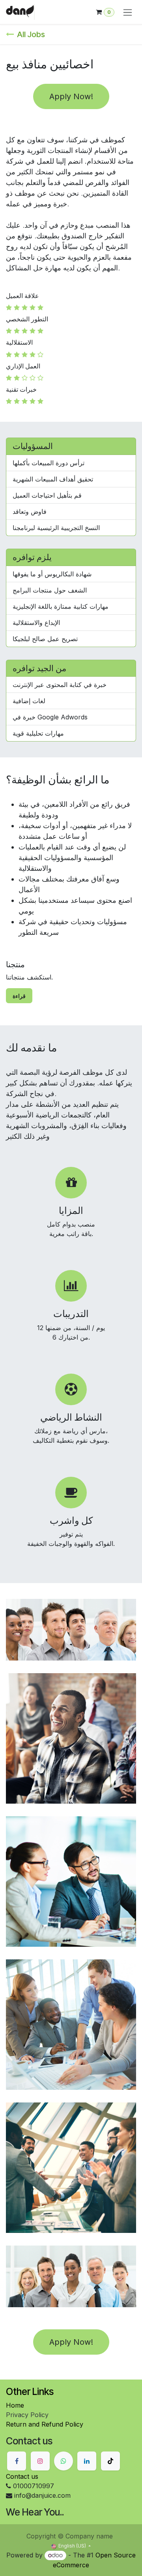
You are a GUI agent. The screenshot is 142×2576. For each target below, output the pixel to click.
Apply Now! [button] (71, 96)
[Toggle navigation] (128, 12)
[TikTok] (110, 2461)
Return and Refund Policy (45, 2424)
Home (15, 2405)
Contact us (22, 2476)
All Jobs (31, 34)
